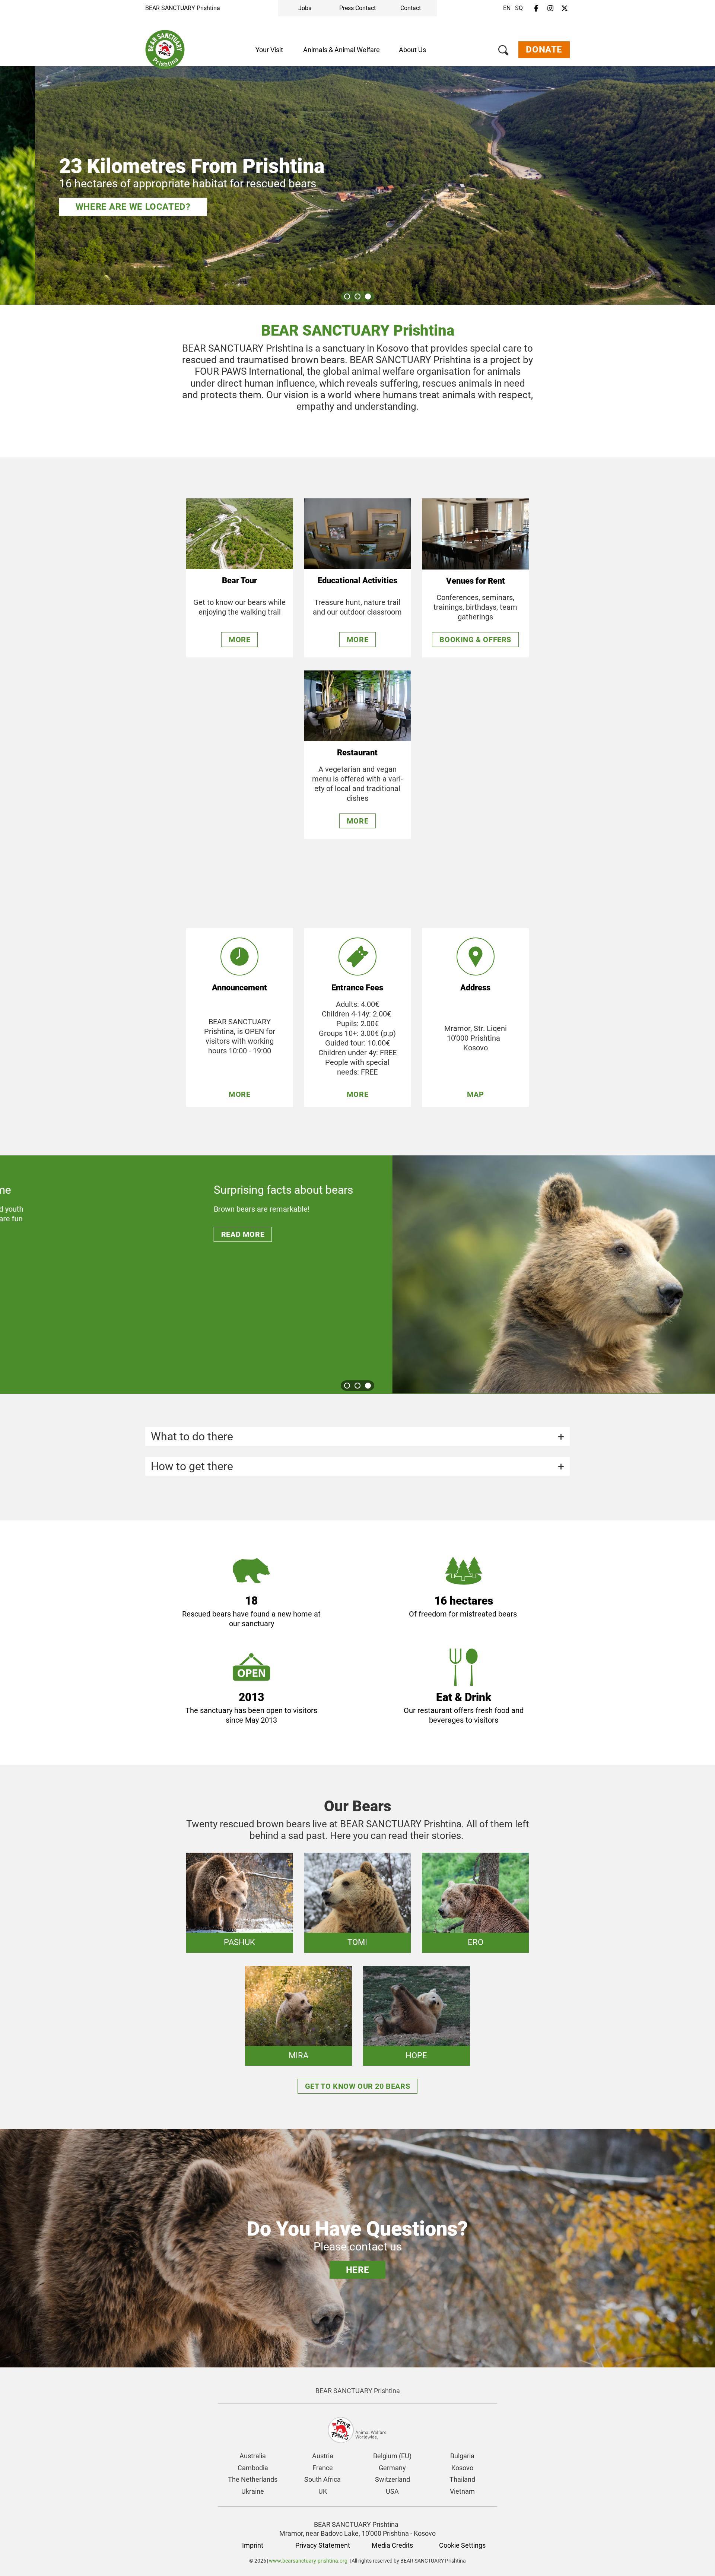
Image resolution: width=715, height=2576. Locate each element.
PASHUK (239, 1942)
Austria (323, 2456)
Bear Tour (239, 580)
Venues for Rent (476, 581)
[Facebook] (536, 9)
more (357, 640)
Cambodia (253, 2468)
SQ (519, 8)
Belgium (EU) (392, 2456)
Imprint (253, 2545)
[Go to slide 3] (368, 296)
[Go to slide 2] (357, 296)
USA (392, 2491)
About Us (412, 50)
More (239, 640)
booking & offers (475, 640)
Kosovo (462, 2468)
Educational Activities (357, 580)
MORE (239, 1094)
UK (323, 2491)
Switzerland (393, 2479)
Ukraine (253, 2491)
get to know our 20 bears (357, 2086)
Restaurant (357, 753)
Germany (392, 2468)
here (357, 2270)
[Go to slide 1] (347, 296)
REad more (149, 1234)
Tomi (357, 1942)
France (323, 2468)
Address (475, 988)
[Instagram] (550, 9)
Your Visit (269, 50)
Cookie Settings (462, 2545)
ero (476, 1942)
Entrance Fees (357, 988)
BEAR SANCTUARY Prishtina (183, 8)
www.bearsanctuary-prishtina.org (308, 2561)
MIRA (298, 2055)
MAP (476, 1094)
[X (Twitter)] (565, 9)
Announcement (239, 988)
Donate (544, 50)
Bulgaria (462, 2456)
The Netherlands (253, 2479)
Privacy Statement (323, 2545)
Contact (411, 8)
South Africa (322, 2479)
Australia (253, 2456)
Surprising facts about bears (190, 1190)
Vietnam (462, 2491)
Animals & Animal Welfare (341, 50)
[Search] (503, 52)
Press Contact (357, 8)
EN (507, 8)
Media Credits (392, 2545)
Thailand (462, 2479)
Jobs (305, 8)
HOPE (416, 2055)
